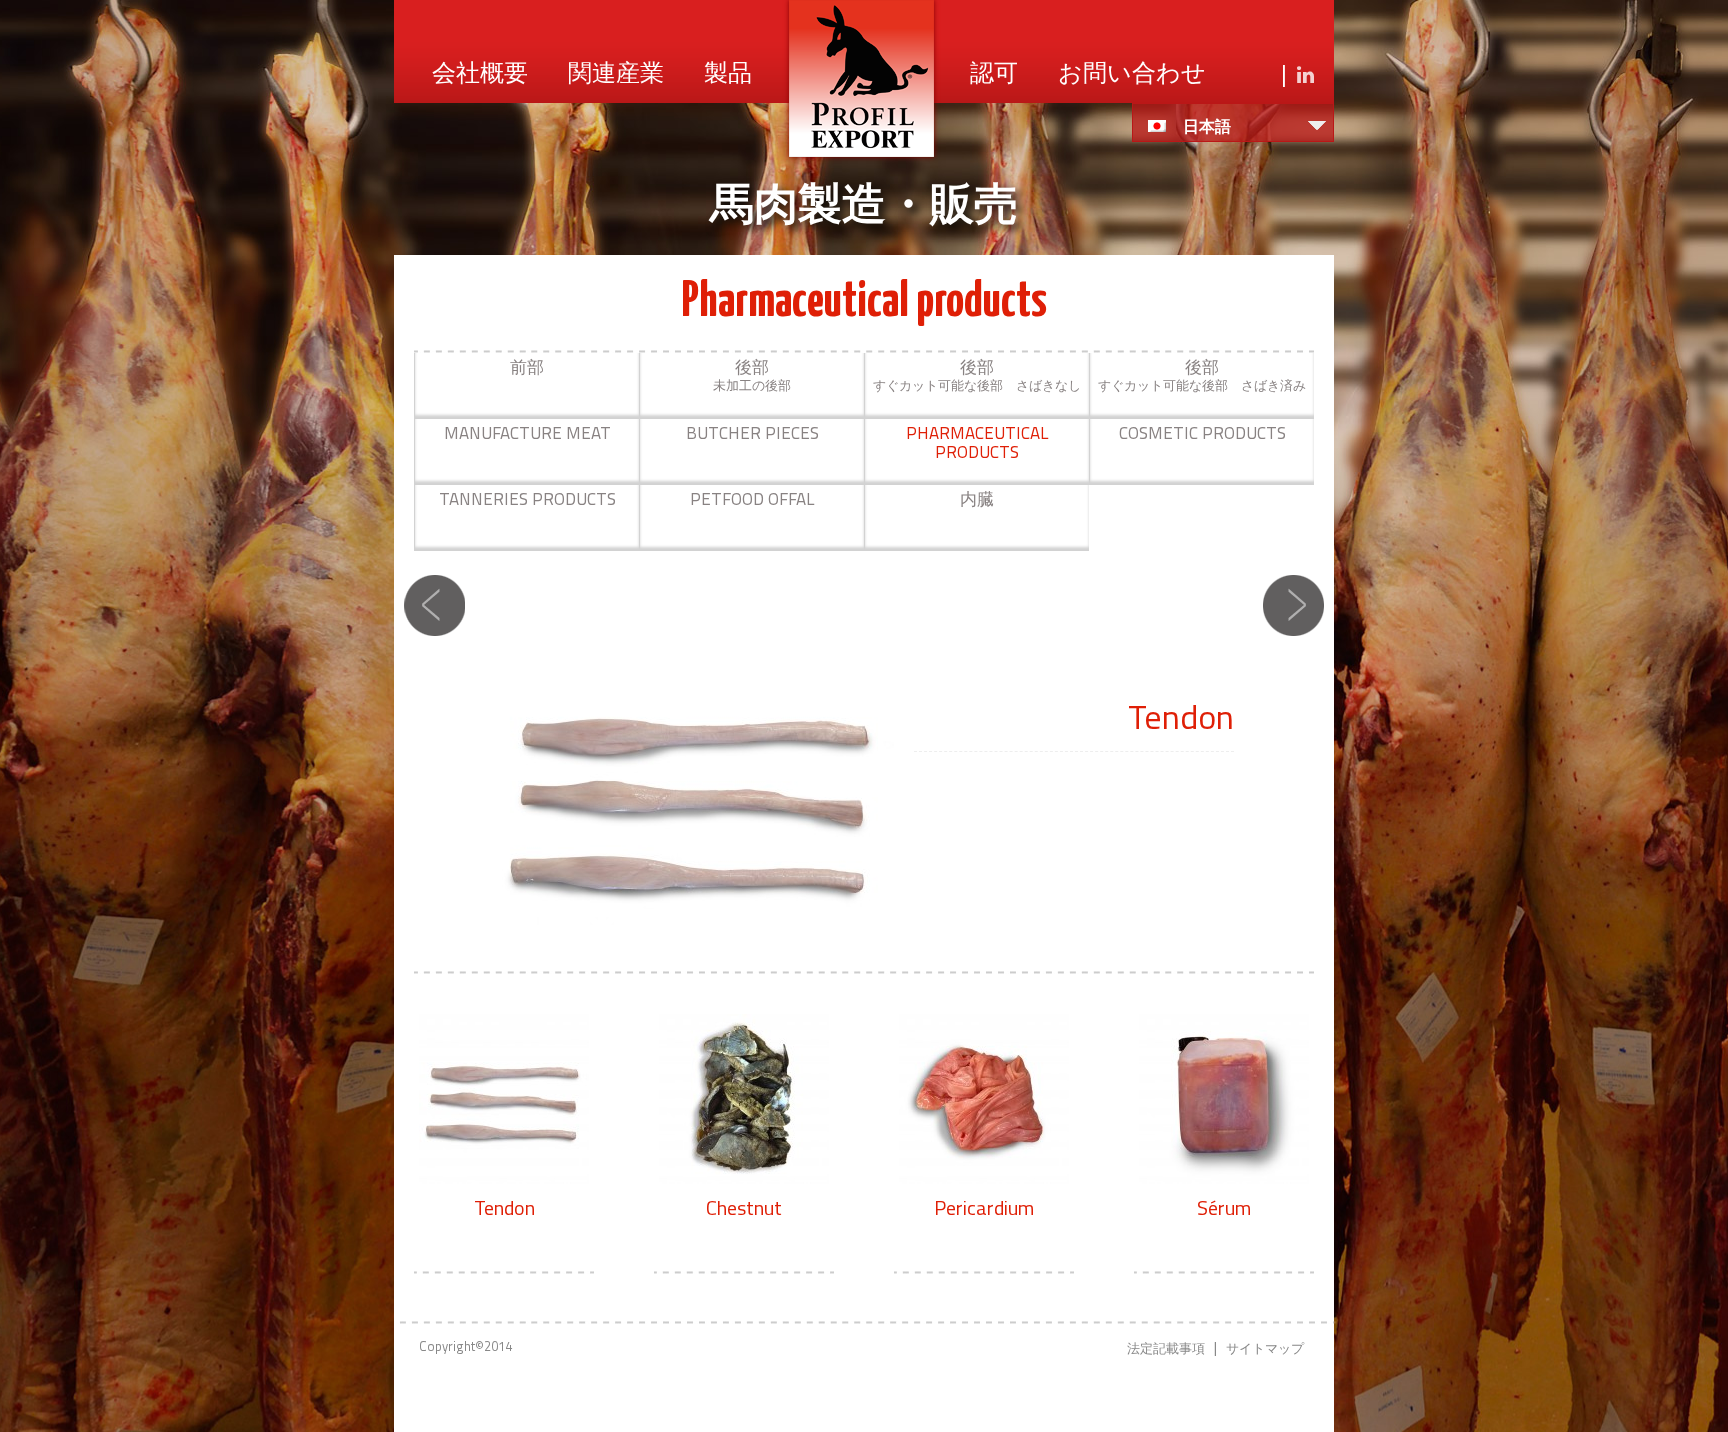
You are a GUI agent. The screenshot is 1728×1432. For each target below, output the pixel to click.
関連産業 (616, 74)
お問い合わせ (1132, 74)
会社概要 (480, 74)
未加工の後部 (752, 374)
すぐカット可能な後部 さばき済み (1202, 374)
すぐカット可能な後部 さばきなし (977, 374)
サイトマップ (1265, 1348)
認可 (994, 74)
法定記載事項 (1166, 1348)
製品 (728, 74)
